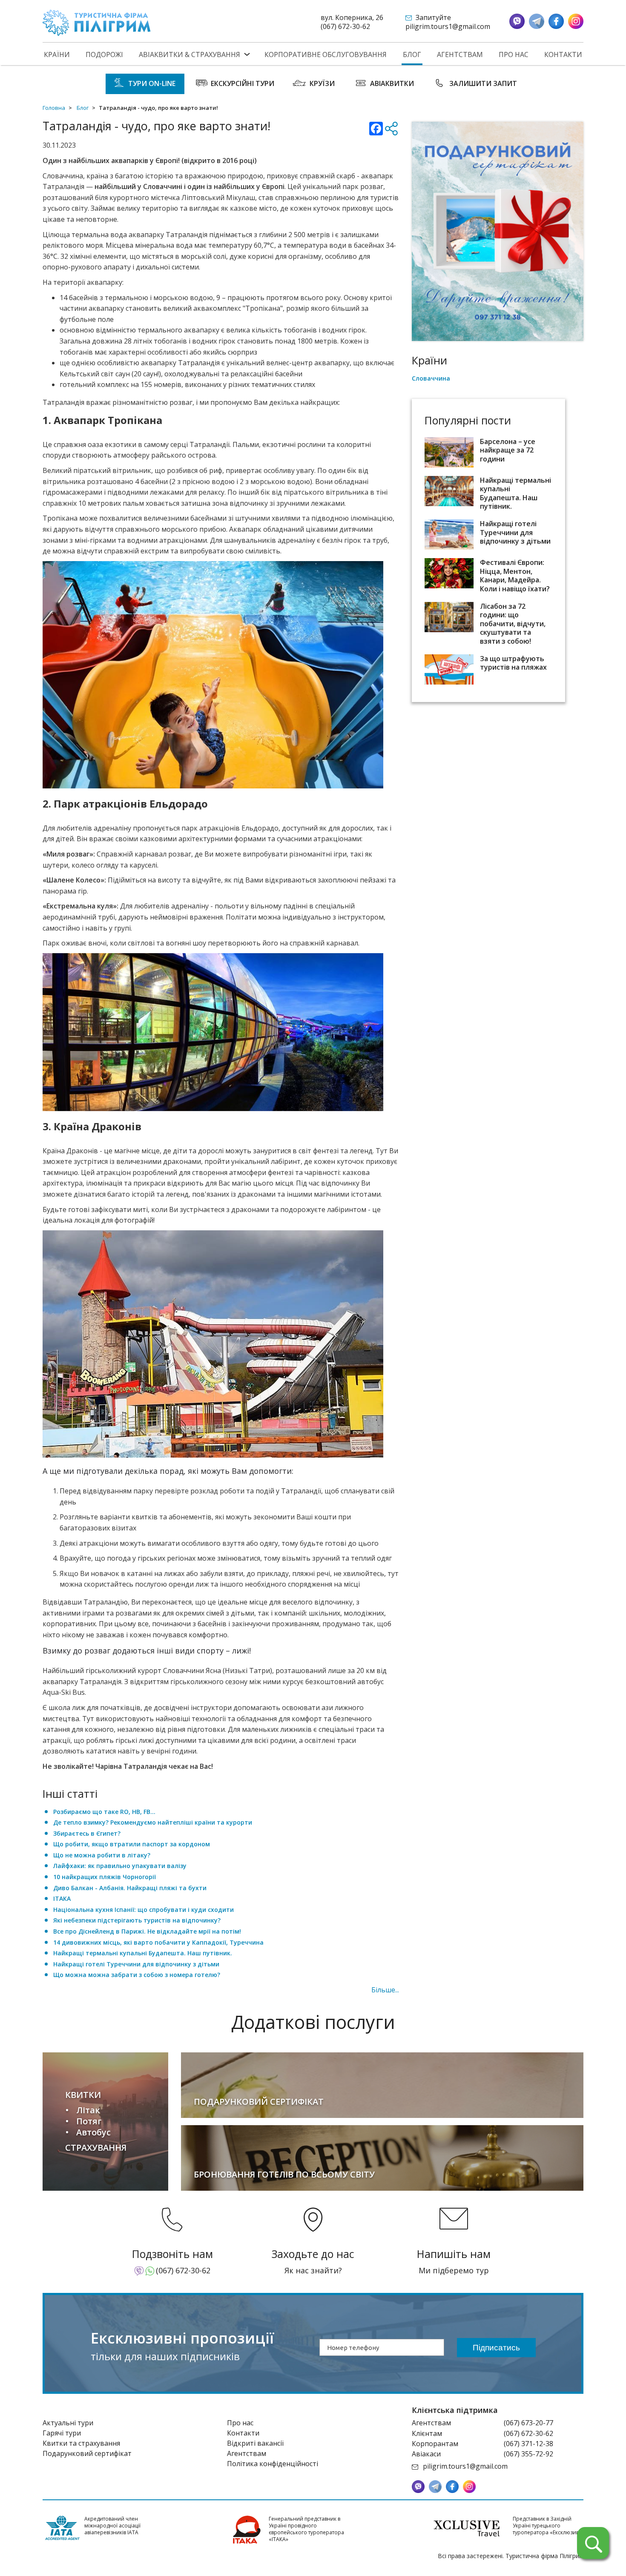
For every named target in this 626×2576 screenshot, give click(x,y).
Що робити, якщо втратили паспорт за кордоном (132, 1844)
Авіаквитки (392, 83)
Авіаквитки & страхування (190, 55)
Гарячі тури (62, 2433)
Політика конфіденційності (273, 2464)
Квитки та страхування (81, 2443)
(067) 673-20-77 (528, 2423)
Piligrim (97, 23)
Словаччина (431, 378)
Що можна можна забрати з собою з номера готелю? (137, 1975)
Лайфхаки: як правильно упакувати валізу (120, 1866)
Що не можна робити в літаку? (102, 1855)
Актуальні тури (68, 2423)
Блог (412, 55)
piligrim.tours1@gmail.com (448, 26)
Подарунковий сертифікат (87, 2453)
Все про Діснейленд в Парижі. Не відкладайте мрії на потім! (147, 1931)
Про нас (514, 55)
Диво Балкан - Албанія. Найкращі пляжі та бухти (130, 1888)
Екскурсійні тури (243, 83)
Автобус (93, 2132)
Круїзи (322, 83)
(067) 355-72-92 (528, 2454)
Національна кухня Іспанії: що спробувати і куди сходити (144, 1910)
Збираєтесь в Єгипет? (87, 1833)
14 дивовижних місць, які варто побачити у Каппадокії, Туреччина (158, 1942)
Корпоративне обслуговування (326, 55)
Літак (88, 2110)
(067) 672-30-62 (345, 26)
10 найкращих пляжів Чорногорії (105, 1877)
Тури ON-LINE (152, 83)
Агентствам (460, 55)
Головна (54, 108)
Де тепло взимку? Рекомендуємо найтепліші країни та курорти (153, 1822)
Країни (57, 55)
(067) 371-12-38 (528, 2444)
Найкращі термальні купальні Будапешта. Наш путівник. (143, 1953)
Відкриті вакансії (255, 2443)
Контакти (563, 55)
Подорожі (104, 55)
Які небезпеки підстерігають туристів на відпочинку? (137, 1920)
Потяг (89, 2121)
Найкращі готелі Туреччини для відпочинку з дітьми (136, 1964)
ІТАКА (62, 1898)
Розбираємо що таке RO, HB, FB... (104, 1812)
